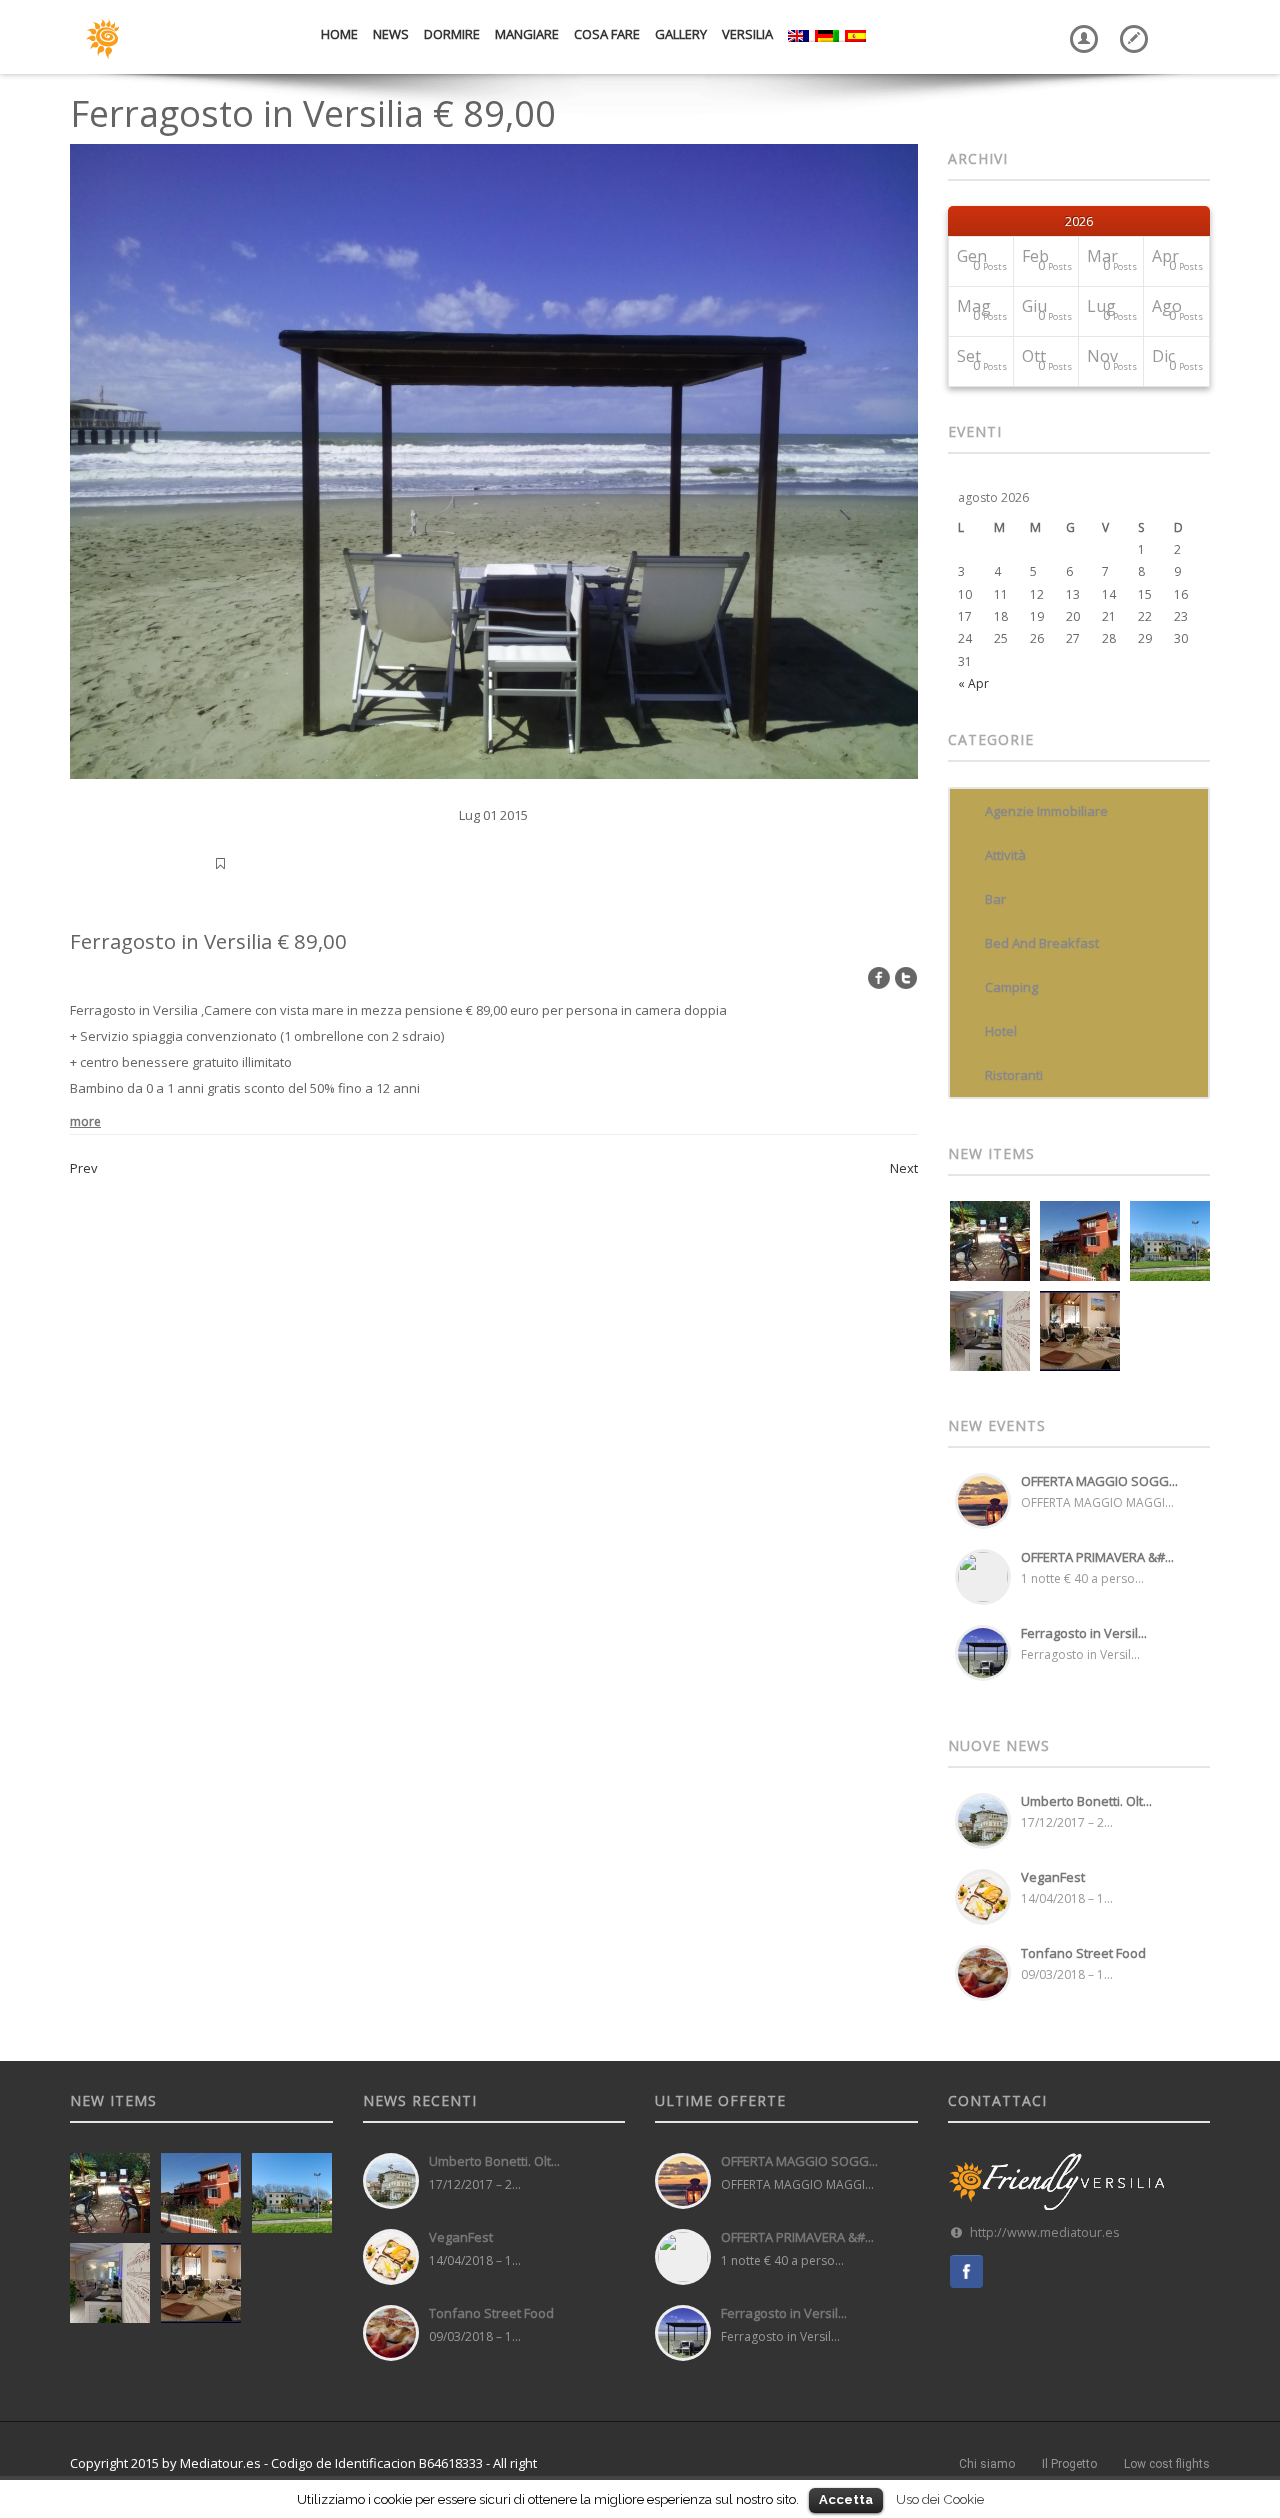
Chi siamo (987, 2464)
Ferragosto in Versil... (1084, 1633)
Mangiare (527, 34)
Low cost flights (1167, 2464)
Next (904, 1168)
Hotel (1001, 1031)
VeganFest (1053, 1877)
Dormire (452, 34)
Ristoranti (1014, 1075)
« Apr (973, 683)
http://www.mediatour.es (1045, 2232)
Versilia (747, 34)
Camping (1011, 987)
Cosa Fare (607, 34)
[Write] (1130, 24)
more (85, 1121)
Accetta (846, 2499)
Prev (84, 1168)
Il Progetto (1069, 2464)
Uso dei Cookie (940, 2499)
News (391, 34)
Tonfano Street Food (1083, 1953)
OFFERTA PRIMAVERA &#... (1097, 1557)
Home (339, 34)
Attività (1005, 855)
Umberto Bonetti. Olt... (1086, 1801)
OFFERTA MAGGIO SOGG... (1099, 1481)
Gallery (681, 34)
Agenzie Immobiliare (1046, 811)
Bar (995, 899)
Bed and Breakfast (1042, 943)
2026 (1079, 221)
